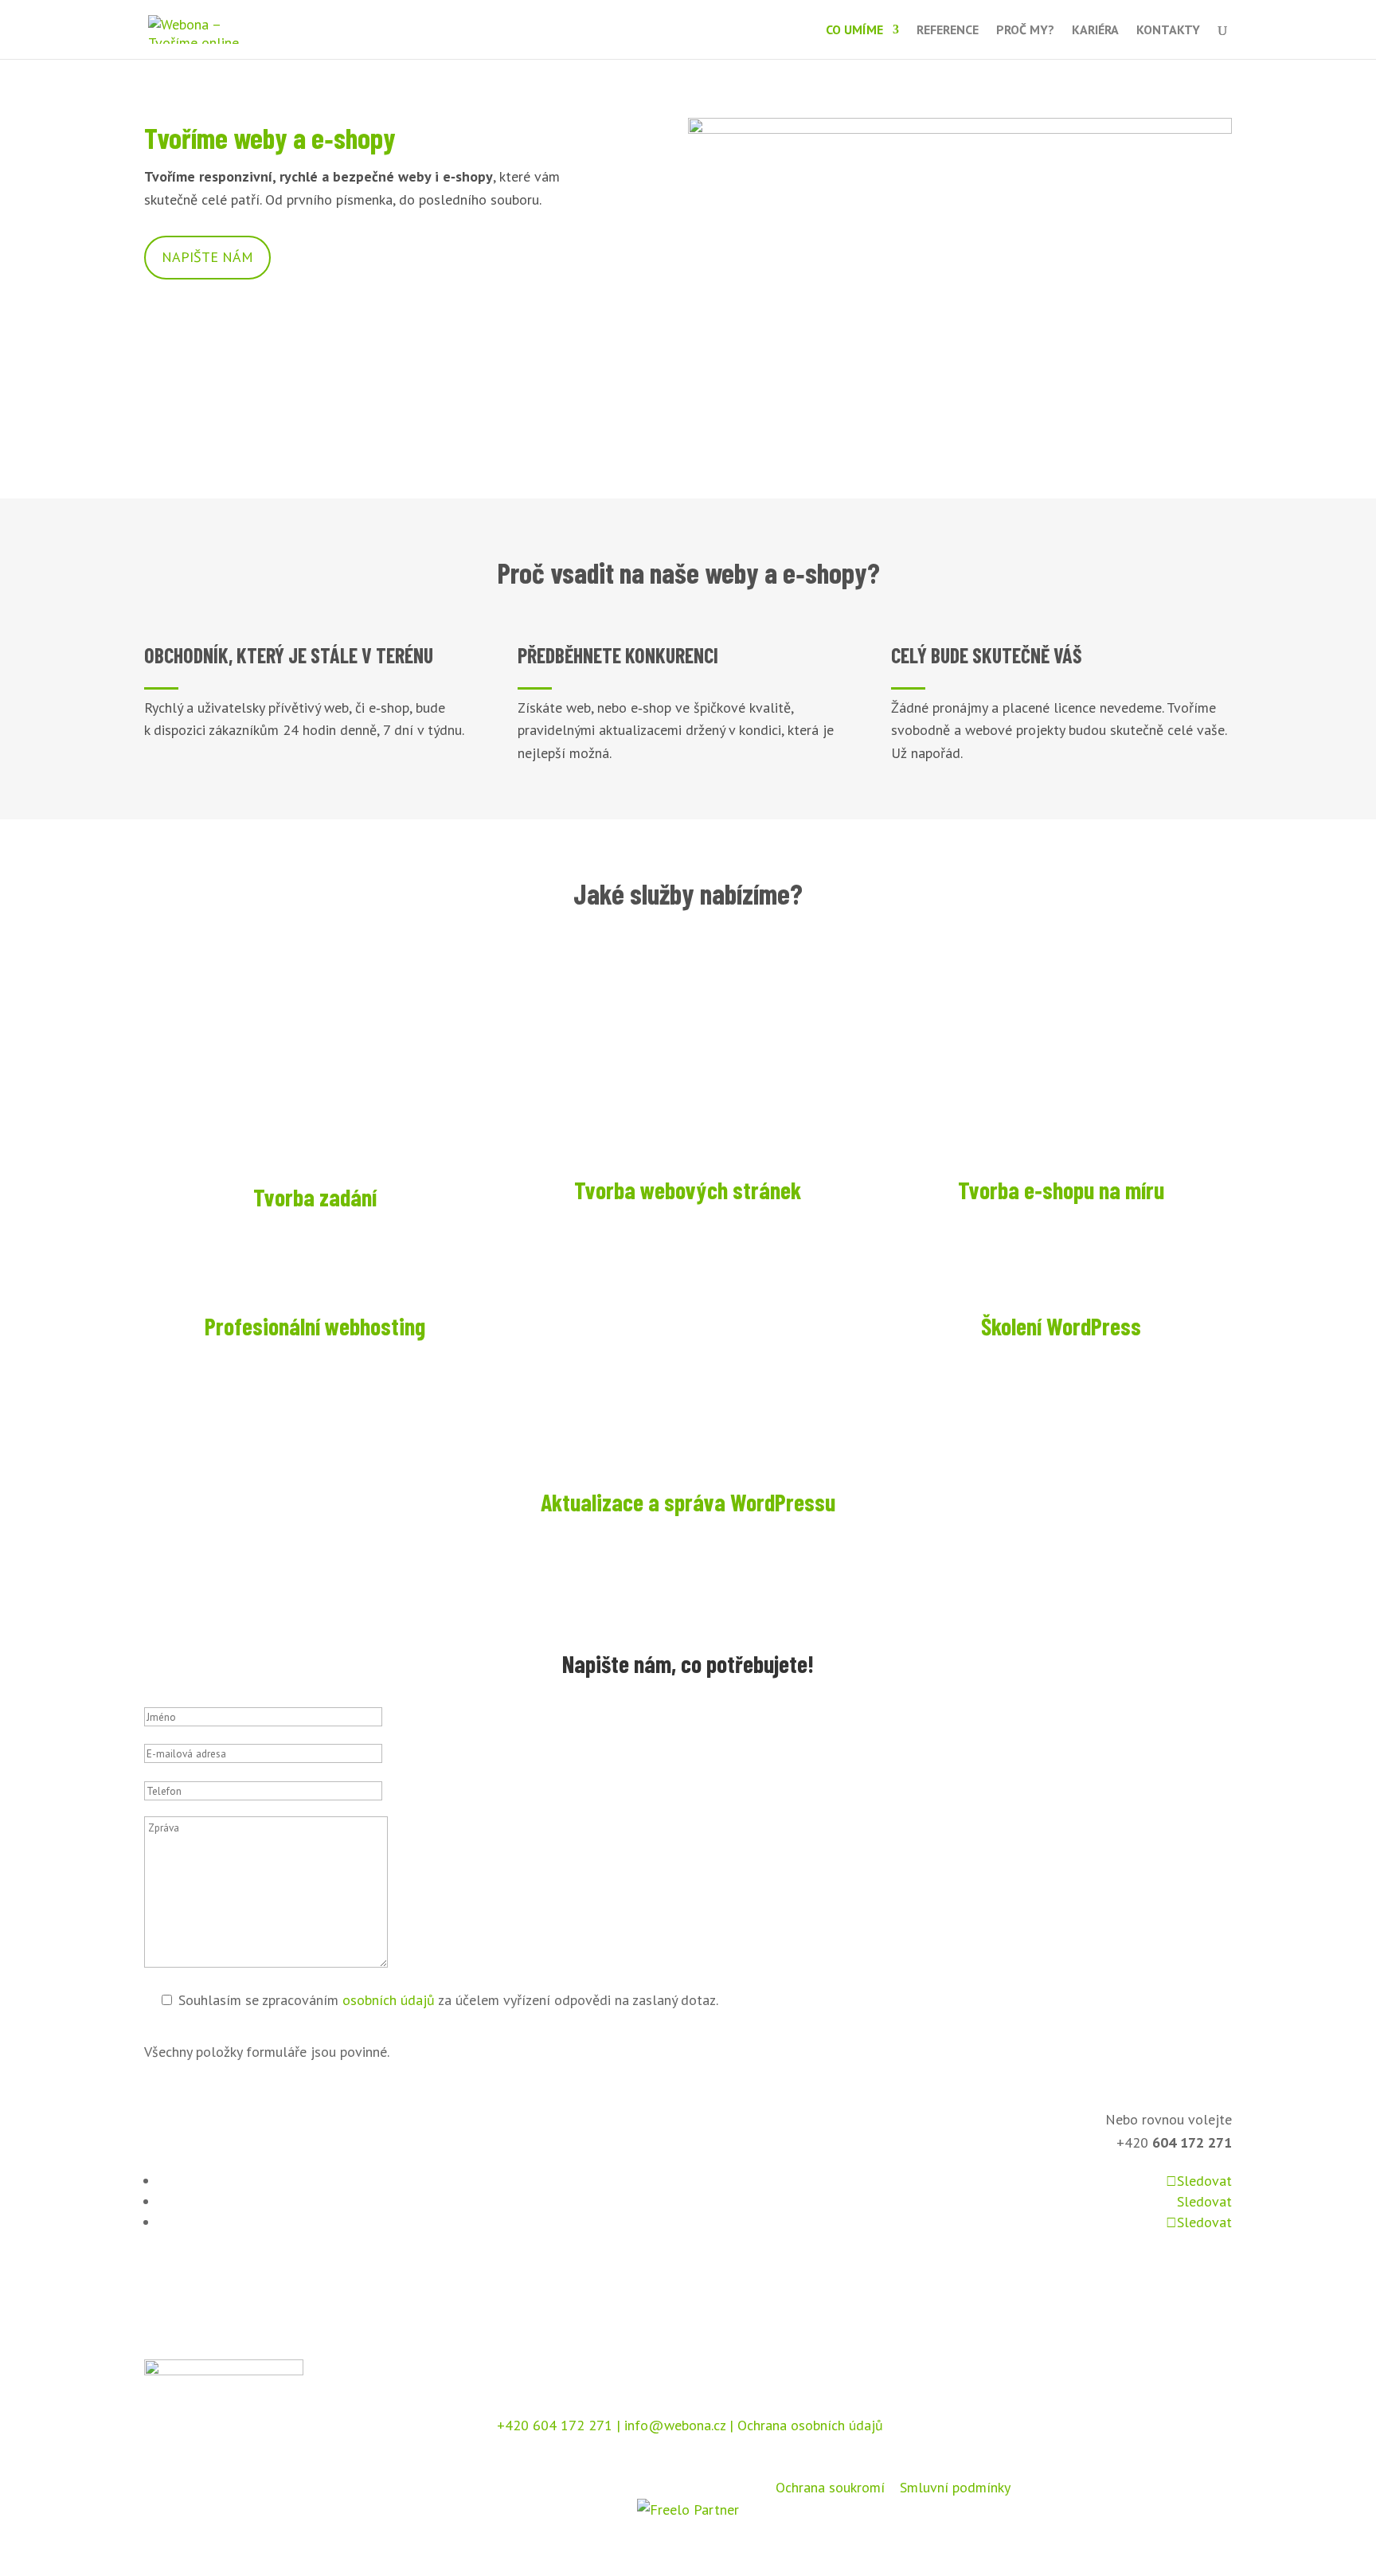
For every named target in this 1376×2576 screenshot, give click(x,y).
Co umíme (854, 31)
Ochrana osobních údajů (810, 2425)
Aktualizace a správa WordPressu (688, 1502)
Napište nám (207, 257)
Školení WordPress (1061, 1326)
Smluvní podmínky (955, 2487)
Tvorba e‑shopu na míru (1061, 1190)
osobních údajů (389, 2000)
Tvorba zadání (315, 1197)
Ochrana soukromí (830, 2487)
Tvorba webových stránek (688, 1190)
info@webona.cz (675, 2425)
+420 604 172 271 (553, 2425)
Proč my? (1025, 31)
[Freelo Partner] (688, 2510)
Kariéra (1095, 31)
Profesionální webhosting (315, 1326)
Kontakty (1168, 31)
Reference (948, 31)
